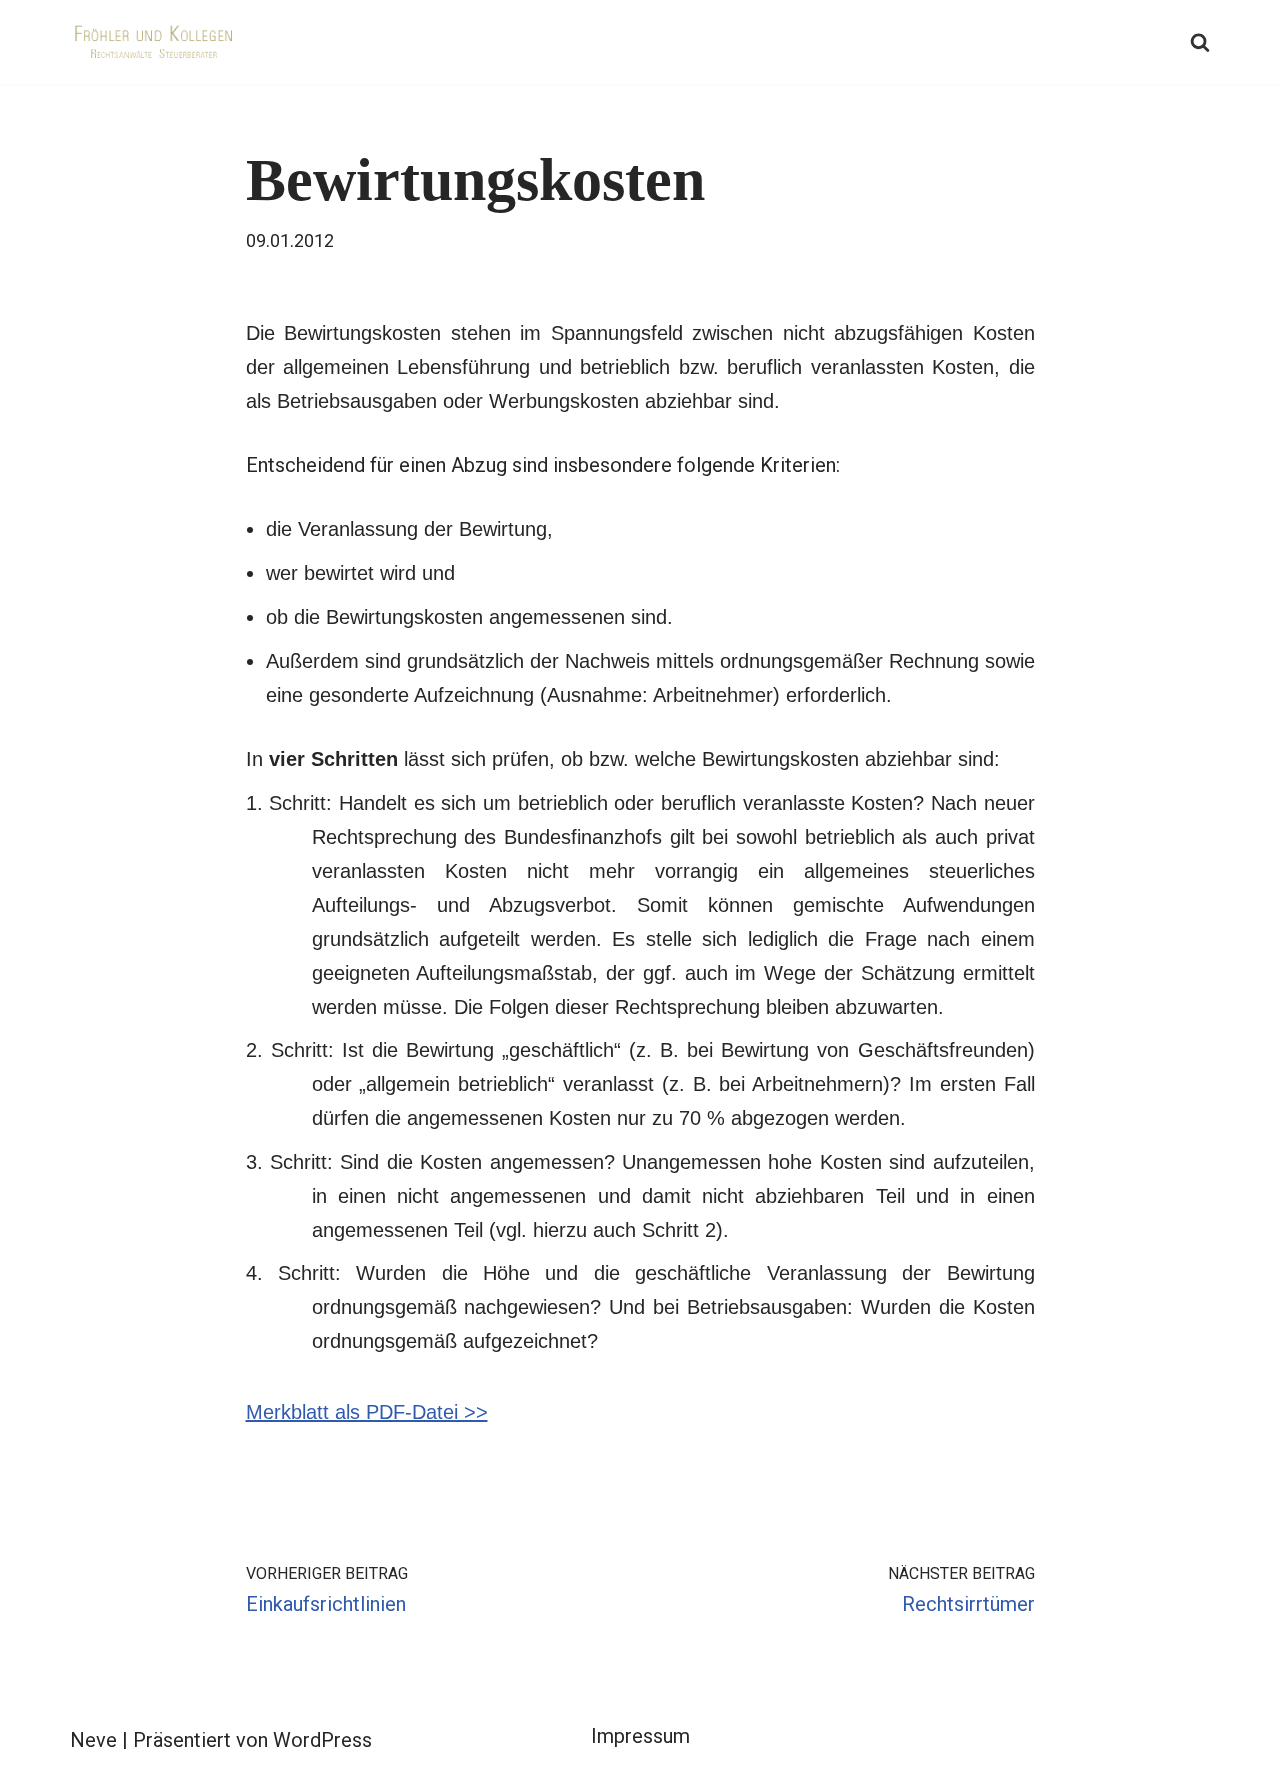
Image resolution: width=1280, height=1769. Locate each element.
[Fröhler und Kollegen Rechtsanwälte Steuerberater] (155, 42)
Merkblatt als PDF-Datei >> (367, 1412)
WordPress (322, 1740)
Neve (93, 1740)
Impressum (640, 1736)
